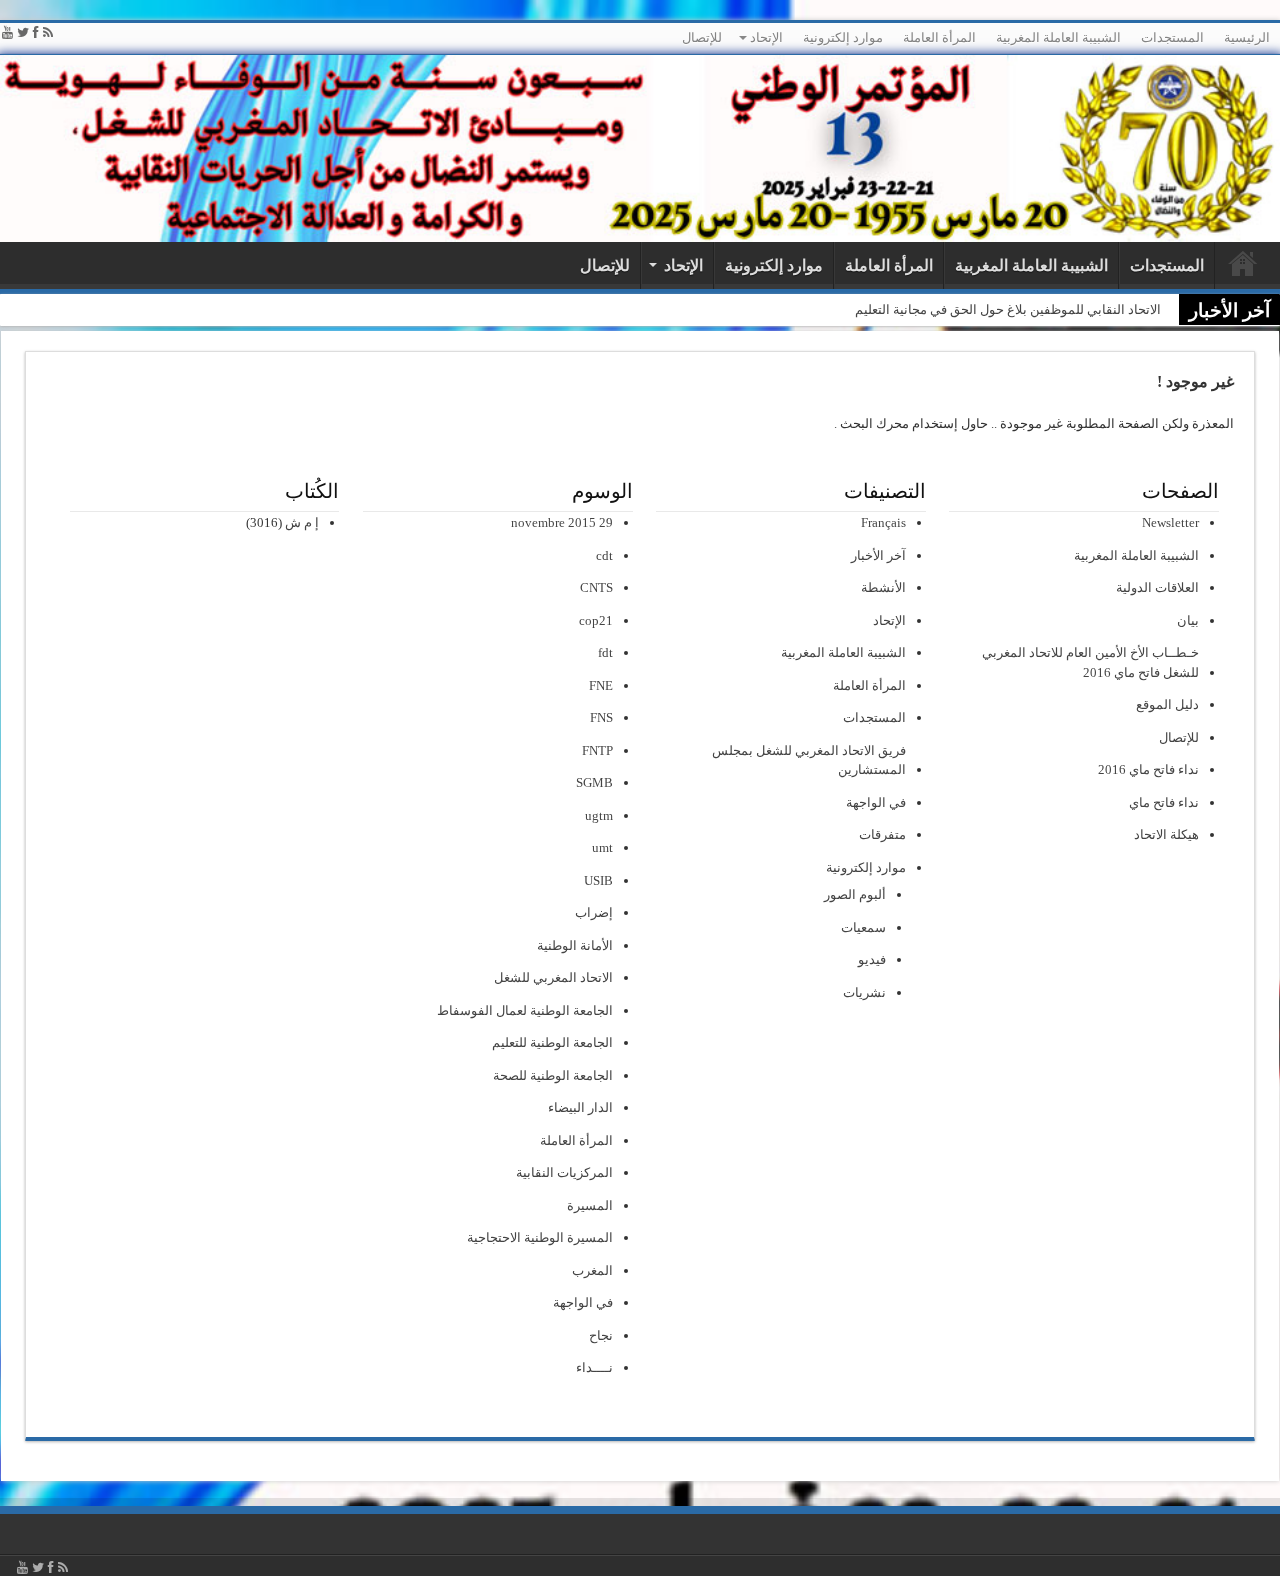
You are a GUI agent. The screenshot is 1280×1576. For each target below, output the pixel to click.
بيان (1188, 620)
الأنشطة (883, 587)
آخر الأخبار (878, 555)
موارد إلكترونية (843, 37)
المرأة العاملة (939, 37)
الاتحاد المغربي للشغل (553, 977)
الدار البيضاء (580, 1107)
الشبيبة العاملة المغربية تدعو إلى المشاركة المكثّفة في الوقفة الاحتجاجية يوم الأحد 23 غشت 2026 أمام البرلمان (861, 309)
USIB (598, 880)
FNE (601, 685)
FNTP (597, 750)
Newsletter (1170, 522)
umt (602, 847)
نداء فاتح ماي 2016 (1148, 769)
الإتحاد (766, 37)
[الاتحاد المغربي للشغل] (640, 148)
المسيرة (590, 1205)
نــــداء (594, 1367)
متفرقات (882, 834)
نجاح (601, 1335)
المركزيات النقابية (564, 1172)
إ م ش (302, 522)
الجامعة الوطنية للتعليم (552, 1042)
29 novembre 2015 (562, 522)
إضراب (594, 912)
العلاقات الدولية (1157, 587)
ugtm (599, 815)
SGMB (594, 782)
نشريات (864, 992)
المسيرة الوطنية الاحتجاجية (540, 1237)
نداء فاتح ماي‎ (1164, 802)
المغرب (592, 1270)
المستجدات (1172, 37)
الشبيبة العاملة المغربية (1058, 37)
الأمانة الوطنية (575, 945)
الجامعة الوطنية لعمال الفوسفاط (525, 1010)
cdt (604, 555)
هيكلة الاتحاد (1166, 834)
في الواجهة (876, 802)
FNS (601, 717)
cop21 (596, 620)
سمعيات (863, 927)
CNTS (596, 587)
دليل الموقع (1167, 704)
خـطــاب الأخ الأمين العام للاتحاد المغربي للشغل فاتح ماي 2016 (1090, 662)
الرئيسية (1247, 37)
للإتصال (702, 37)
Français (883, 522)
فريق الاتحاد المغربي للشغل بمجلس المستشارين (809, 760)
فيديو (872, 959)
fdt (605, 652)
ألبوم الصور (855, 894)
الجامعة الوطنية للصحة (553, 1075)
